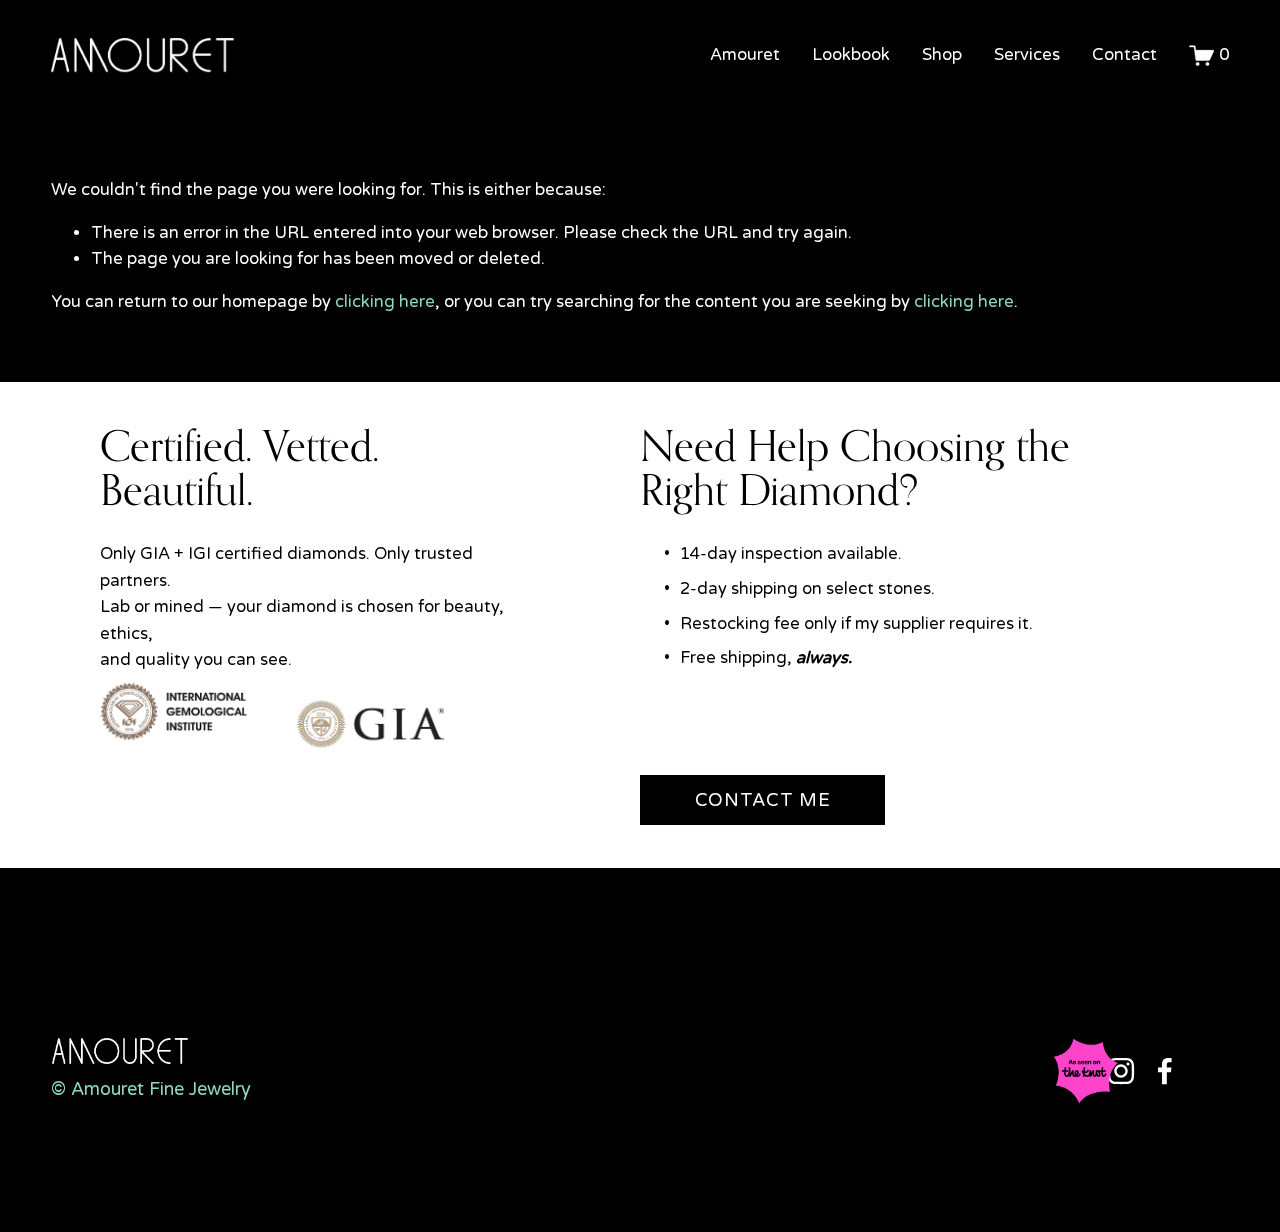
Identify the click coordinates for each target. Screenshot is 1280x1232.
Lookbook (851, 55)
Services (1027, 55)
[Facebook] (1165, 1071)
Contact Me (763, 800)
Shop (942, 55)
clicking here (385, 302)
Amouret (745, 55)
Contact (1124, 55)
